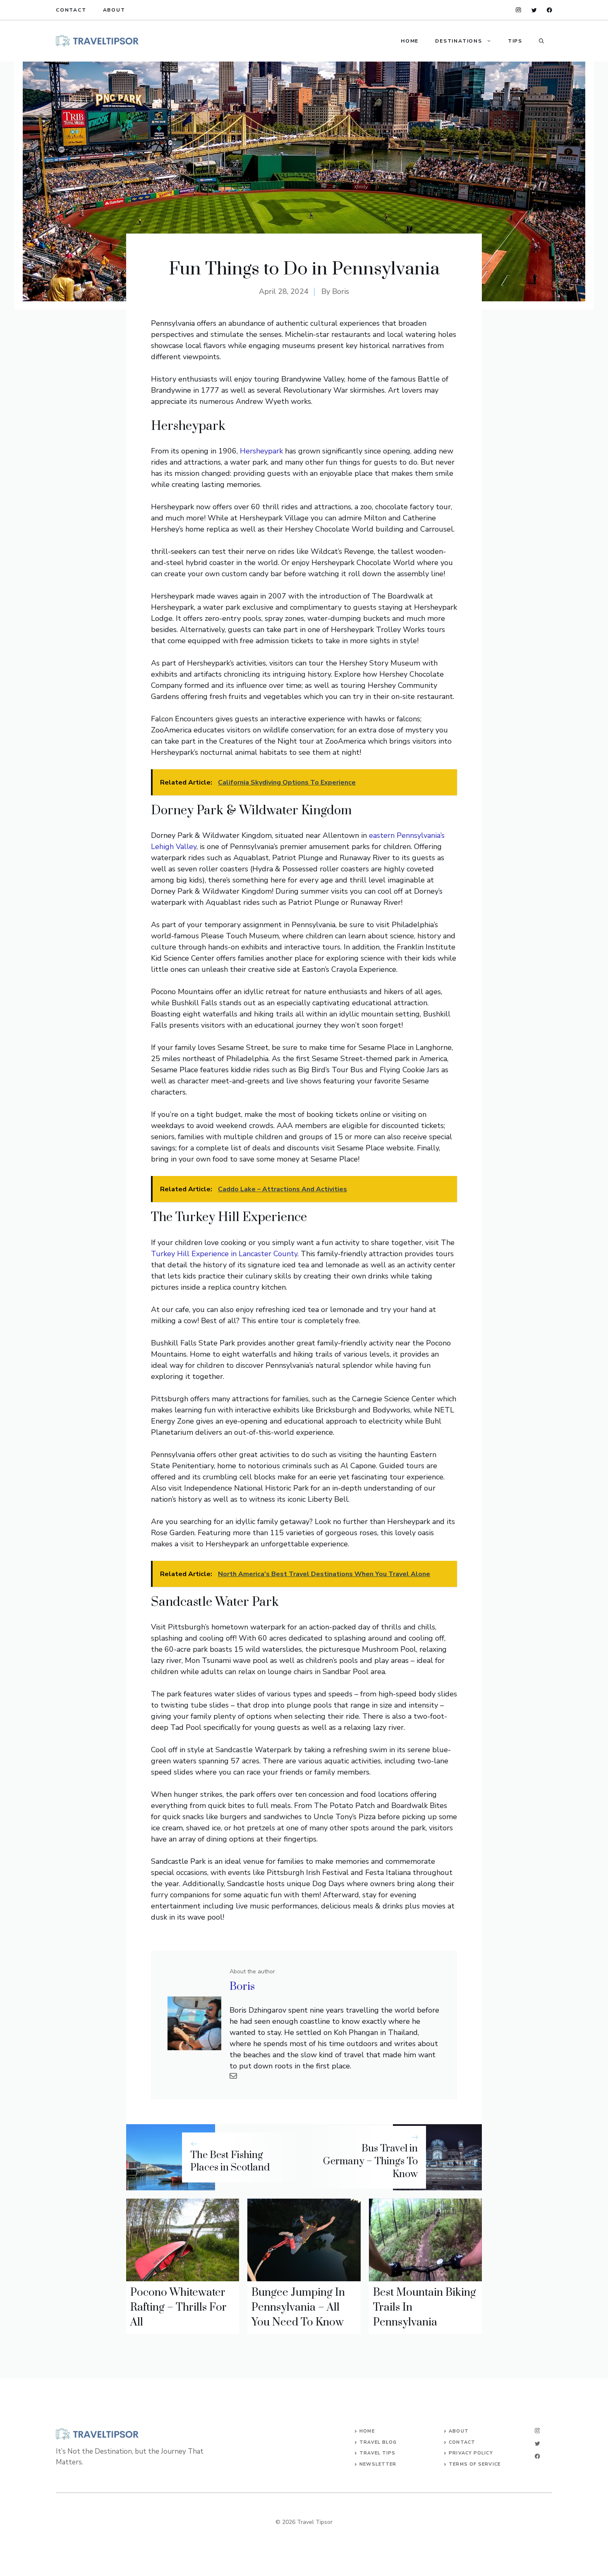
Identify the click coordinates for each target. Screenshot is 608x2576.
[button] (541, 41)
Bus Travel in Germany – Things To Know (370, 2161)
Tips (515, 41)
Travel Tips (377, 2453)
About (114, 10)
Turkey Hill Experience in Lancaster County (224, 1254)
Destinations (459, 41)
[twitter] (534, 10)
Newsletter (378, 2464)
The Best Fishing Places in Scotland (230, 2162)
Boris (341, 291)
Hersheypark (261, 451)
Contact (71, 10)
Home (410, 41)
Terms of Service (475, 2464)
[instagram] (518, 10)
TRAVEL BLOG (378, 2442)
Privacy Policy (471, 2453)
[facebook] (549, 10)
